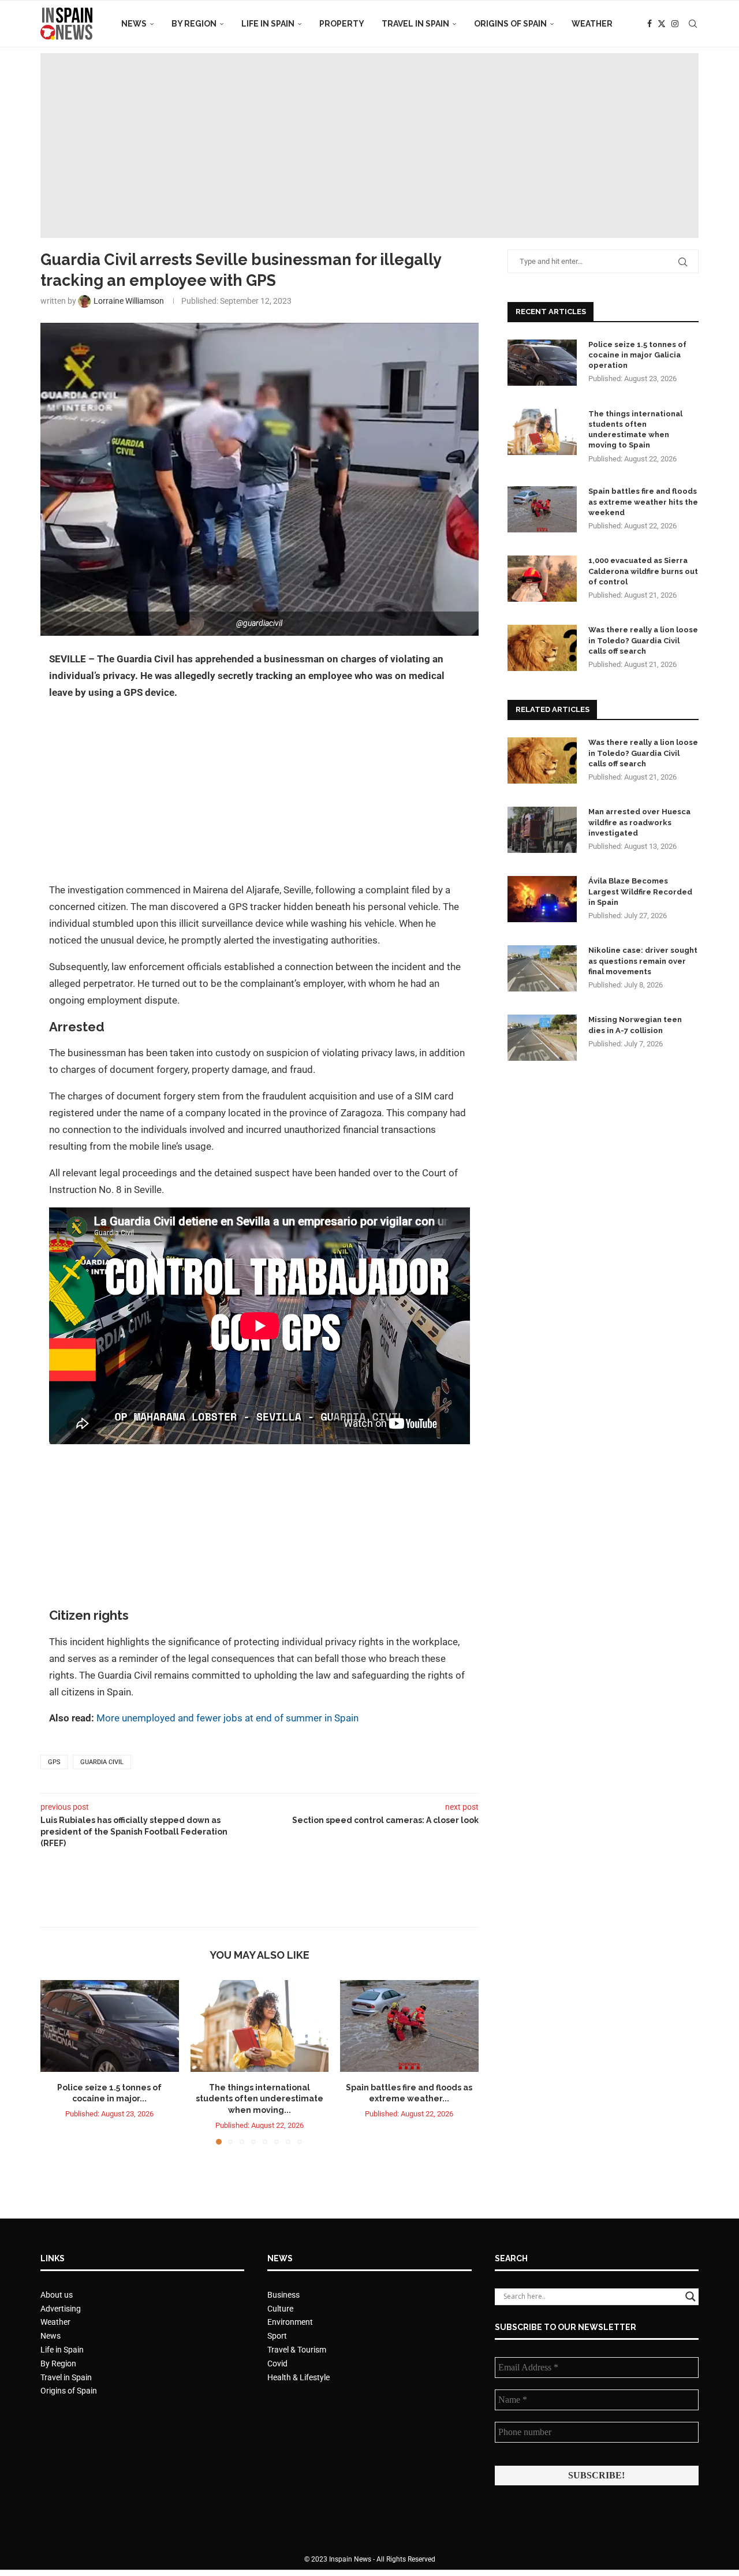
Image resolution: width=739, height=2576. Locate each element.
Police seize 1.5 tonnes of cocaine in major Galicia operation (637, 355)
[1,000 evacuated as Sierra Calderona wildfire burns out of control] (542, 579)
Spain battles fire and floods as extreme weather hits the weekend (643, 502)
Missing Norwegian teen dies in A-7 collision (635, 1025)
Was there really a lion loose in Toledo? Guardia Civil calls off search (643, 640)
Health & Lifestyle (298, 2377)
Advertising (61, 2309)
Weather (592, 24)
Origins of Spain (510, 24)
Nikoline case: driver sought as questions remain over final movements (643, 961)
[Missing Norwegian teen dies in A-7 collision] (542, 1038)
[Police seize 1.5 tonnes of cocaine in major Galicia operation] (110, 2026)
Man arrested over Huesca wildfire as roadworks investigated (639, 822)
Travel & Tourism (297, 2350)
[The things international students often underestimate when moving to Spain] (260, 2026)
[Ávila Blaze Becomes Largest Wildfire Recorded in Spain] (542, 899)
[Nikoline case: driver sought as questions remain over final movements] (542, 968)
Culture (280, 2309)
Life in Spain (268, 24)
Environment (290, 2322)
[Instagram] (675, 24)
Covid (277, 2363)
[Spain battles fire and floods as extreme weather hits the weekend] (409, 2026)
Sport (277, 2336)
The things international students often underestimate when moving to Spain (635, 430)
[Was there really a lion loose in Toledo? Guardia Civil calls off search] (542, 648)
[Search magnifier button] (691, 2297)
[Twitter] (662, 24)
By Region (194, 24)
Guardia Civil (102, 1762)
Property (342, 24)
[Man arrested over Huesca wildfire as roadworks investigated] (542, 830)
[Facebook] (650, 24)
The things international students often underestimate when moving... (260, 2098)
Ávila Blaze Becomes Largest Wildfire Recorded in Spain (640, 891)
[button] (56, 2061)
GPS (54, 1762)
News (134, 24)
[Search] (693, 24)
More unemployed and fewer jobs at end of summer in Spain (227, 1718)
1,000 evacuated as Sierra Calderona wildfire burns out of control (643, 571)
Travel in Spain (415, 24)
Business (283, 2295)
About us (57, 2295)
